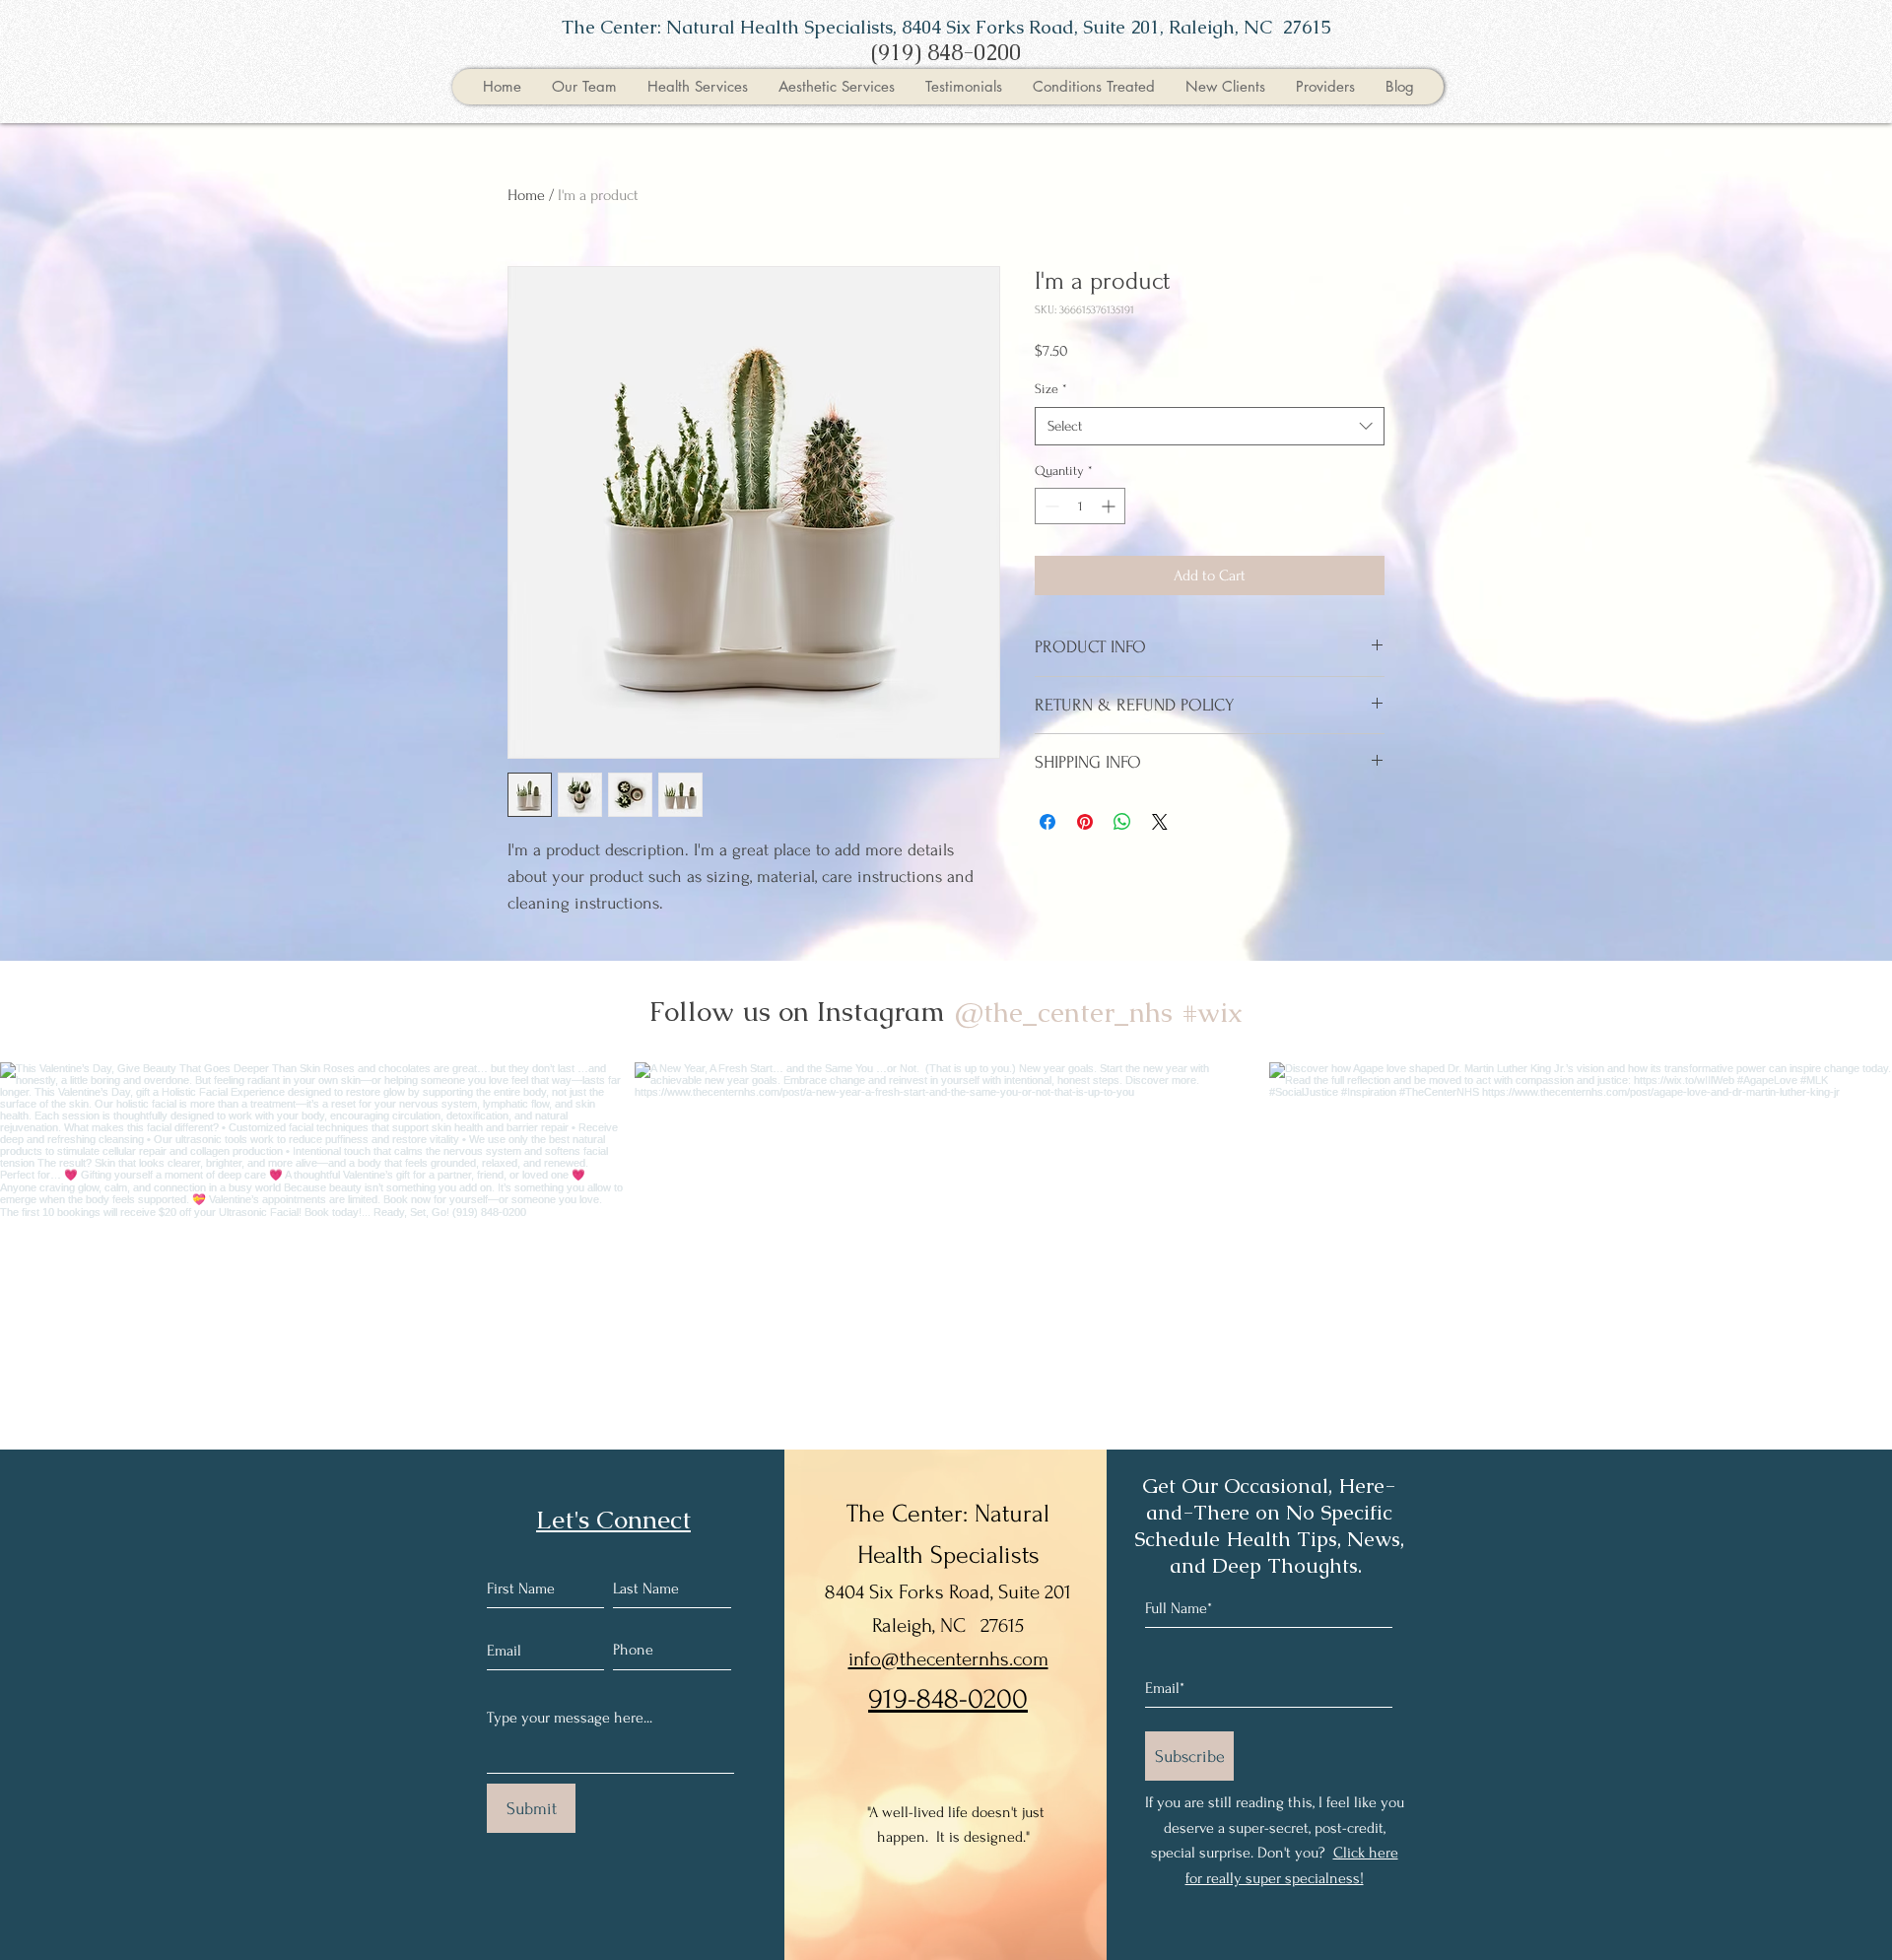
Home (526, 195)
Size (1051, 389)
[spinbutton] (1080, 506)
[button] (584, 87)
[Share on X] (1160, 822)
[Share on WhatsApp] (1122, 822)
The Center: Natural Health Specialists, (732, 27)
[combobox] (1210, 426)
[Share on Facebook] (1047, 822)
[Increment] (1110, 506)
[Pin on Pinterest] (1085, 822)
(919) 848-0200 (946, 53)
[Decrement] (1050, 506)
